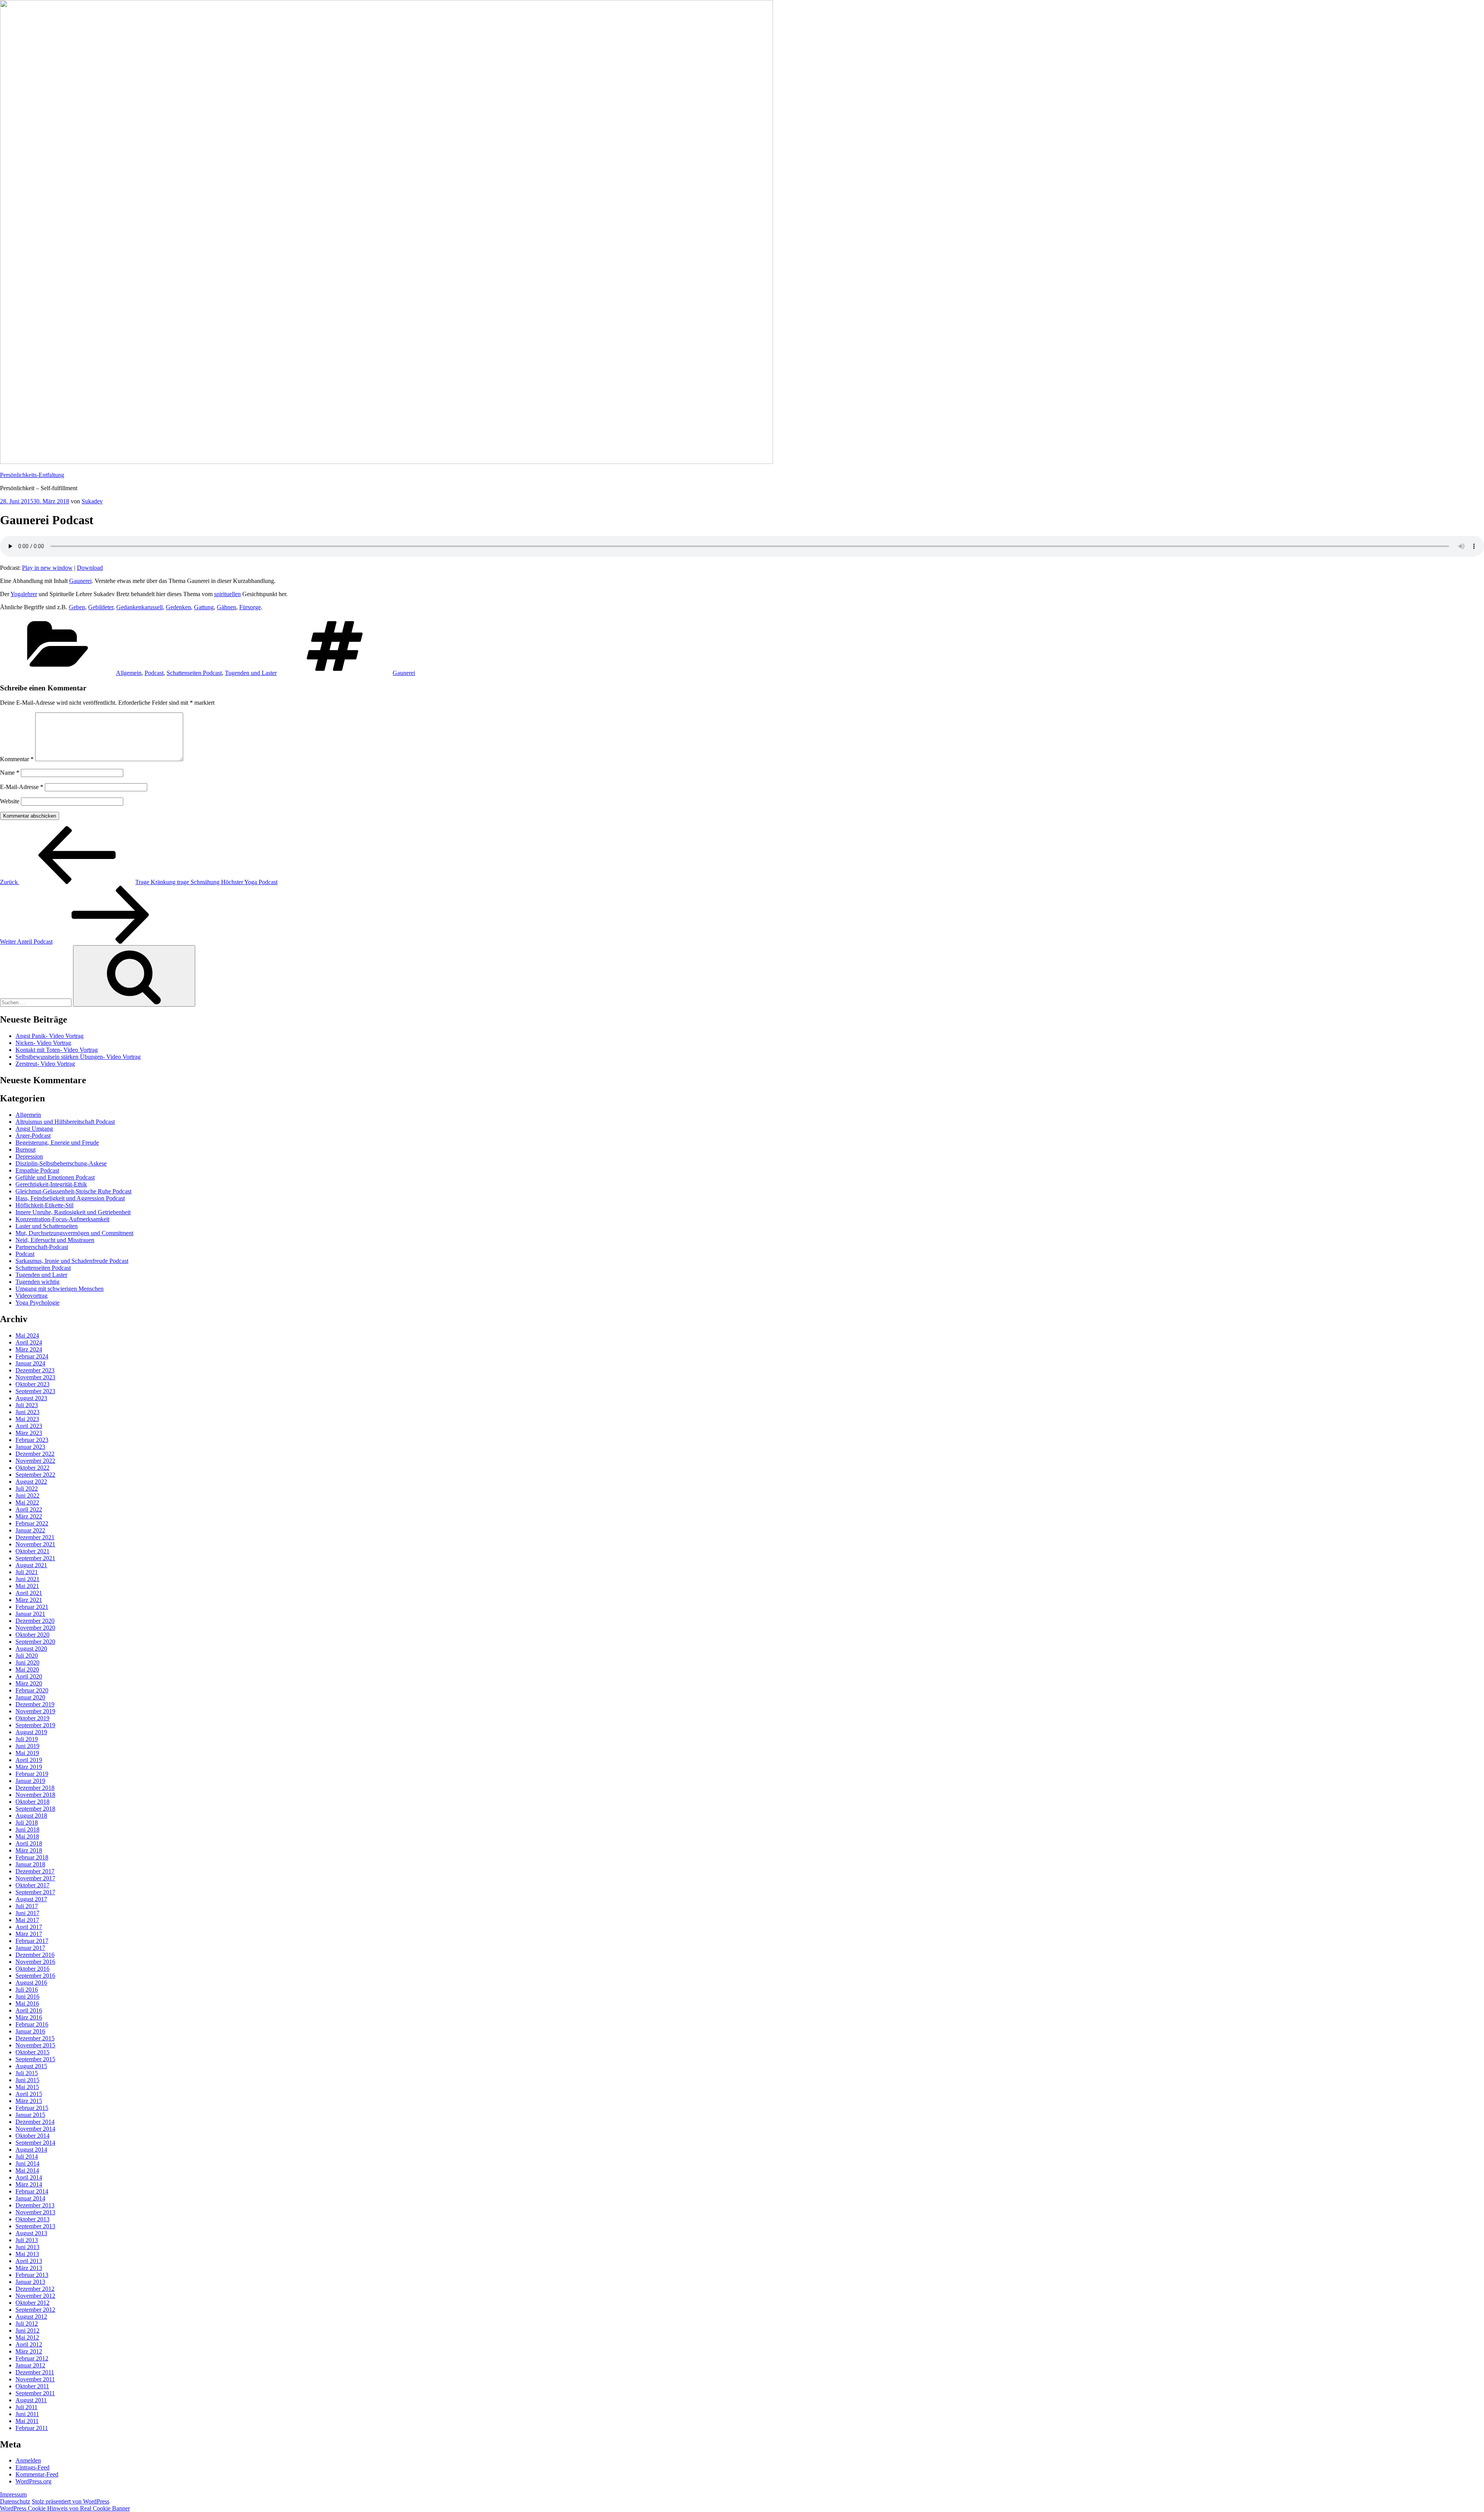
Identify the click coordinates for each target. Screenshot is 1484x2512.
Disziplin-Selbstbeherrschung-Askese (61, 1163)
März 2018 (29, 1850)
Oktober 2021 (32, 1551)
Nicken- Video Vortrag (43, 1043)
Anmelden (28, 2460)
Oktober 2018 (32, 1802)
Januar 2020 (30, 1697)
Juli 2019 (27, 1739)
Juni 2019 (27, 1746)
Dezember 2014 (35, 2122)
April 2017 (29, 1927)
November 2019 (35, 1711)
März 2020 (29, 1683)
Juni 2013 (27, 2247)
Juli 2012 (27, 2324)
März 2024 (29, 1349)
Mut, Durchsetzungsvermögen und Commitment (74, 1233)
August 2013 (31, 2233)
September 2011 (35, 2393)
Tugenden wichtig (37, 1282)
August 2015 (31, 2066)
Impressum (13, 2494)
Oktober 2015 (32, 2052)
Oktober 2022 (32, 1468)
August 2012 (31, 2317)
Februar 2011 (32, 2428)
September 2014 (35, 2143)
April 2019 (29, 1760)
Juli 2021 (27, 1572)
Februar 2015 (32, 2108)
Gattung (204, 607)
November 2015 (35, 2045)
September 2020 (35, 1642)
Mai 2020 (27, 1669)
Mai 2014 (27, 2170)
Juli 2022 (27, 1489)
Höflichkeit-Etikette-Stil (44, 1205)
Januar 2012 (30, 2365)
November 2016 (35, 1962)
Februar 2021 (32, 1607)
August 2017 (31, 1899)
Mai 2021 (27, 1586)
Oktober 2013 (32, 2219)
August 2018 (31, 1816)
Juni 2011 (27, 2414)
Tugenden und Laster (251, 673)
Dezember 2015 (35, 2038)
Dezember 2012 (35, 2289)
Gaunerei (80, 581)
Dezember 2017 (35, 1871)
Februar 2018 (32, 1857)
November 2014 (35, 2129)
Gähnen (226, 607)
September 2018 (35, 1809)
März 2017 (29, 1934)
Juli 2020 (27, 1656)
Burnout (26, 1149)
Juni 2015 (27, 2080)
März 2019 (29, 1767)
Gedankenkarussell (140, 607)
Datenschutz (15, 2501)
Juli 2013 (27, 2240)
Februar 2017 (32, 1941)
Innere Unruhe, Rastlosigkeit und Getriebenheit (73, 1212)
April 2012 (29, 2344)
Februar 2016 (32, 2024)
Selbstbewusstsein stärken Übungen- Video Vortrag (78, 1057)
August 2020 (31, 1649)
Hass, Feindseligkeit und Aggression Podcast (70, 1198)
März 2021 (29, 1600)
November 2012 (35, 2296)
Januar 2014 (30, 2198)
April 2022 (29, 1509)
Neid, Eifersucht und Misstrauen (55, 1240)
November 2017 (35, 1878)
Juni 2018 (27, 1829)
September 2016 (35, 1976)
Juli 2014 (27, 2157)
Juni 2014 (27, 2163)
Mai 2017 (27, 1920)
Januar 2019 (30, 1781)
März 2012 (29, 2351)
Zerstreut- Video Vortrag (45, 1064)
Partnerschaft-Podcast (42, 1247)
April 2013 (29, 2261)
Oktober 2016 (32, 1969)
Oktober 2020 (32, 1635)
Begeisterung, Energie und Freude (57, 1143)
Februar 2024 (32, 1356)
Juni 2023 (27, 1412)
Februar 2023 (32, 1440)
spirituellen (227, 594)
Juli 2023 (27, 1405)
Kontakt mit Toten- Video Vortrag (57, 1050)
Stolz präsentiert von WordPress (71, 2501)
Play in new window (47, 568)
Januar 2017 (30, 1948)
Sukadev (92, 501)
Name (10, 773)
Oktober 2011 (32, 2386)
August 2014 (31, 2150)
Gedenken (178, 607)
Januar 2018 (30, 1864)
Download (90, 568)
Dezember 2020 (35, 1621)
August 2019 (31, 1732)
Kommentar (17, 759)
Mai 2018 (27, 1836)
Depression (29, 1156)
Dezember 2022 (35, 1454)
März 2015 (29, 2101)
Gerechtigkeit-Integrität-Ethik (51, 1184)
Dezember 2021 (35, 1537)
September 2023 (35, 1391)
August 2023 (31, 1398)
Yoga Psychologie (37, 1303)
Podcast (154, 673)
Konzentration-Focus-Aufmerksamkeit (62, 1219)
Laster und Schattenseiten (47, 1226)
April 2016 (29, 2010)
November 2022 (35, 1461)
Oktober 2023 (32, 1384)
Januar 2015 (30, 2115)
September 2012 (35, 2310)
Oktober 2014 (32, 2136)
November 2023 (35, 1377)
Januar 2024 (30, 1363)
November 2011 (35, 2379)
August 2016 (31, 1983)
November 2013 (35, 2212)
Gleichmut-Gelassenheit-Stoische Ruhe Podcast (73, 1191)
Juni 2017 (27, 1913)
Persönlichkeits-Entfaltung (32, 475)
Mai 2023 (27, 1419)
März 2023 (29, 1433)
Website (10, 801)
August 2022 (31, 1482)
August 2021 (31, 1565)
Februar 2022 (32, 1523)
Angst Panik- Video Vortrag (49, 1036)
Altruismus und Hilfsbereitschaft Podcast (65, 1122)
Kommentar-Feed (37, 2474)
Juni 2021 (27, 1579)
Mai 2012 (27, 2337)
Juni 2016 (27, 1996)
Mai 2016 (27, 2003)
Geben (77, 607)
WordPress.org (33, 2481)
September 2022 (35, 1475)
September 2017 (35, 1892)
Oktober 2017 (32, 1885)
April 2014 (29, 2177)
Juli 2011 (26, 2407)
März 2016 (29, 2017)
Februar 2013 (32, 2275)
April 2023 (29, 1426)
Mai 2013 (27, 2254)
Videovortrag (31, 1296)
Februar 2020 (32, 1690)
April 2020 (29, 1676)
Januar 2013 (30, 2282)
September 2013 (35, 2226)
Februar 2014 (32, 2191)
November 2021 (35, 1544)
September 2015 (35, 2059)
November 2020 (35, 1628)
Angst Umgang (34, 1129)
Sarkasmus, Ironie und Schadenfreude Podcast (72, 1261)
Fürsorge (250, 607)
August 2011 (31, 2400)
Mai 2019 (27, 1753)
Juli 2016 (27, 1990)
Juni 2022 (27, 1495)
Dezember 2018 (35, 1788)
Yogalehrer (24, 594)
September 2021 (35, 1558)
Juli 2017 (27, 1906)
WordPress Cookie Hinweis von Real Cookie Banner (65, 2508)
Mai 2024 (27, 1335)
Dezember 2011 (35, 2372)
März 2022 (29, 1516)
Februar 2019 (32, 1774)
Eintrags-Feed (32, 2467)
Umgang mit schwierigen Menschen (60, 1289)
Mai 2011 (27, 2421)
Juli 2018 (27, 1823)
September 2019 (35, 1725)
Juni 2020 (27, 1662)
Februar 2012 (32, 2358)
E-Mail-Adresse (22, 787)
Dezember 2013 (35, 2205)
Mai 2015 (27, 2087)
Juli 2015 (27, 2073)
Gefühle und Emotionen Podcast (55, 1177)
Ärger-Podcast (33, 1136)
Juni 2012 (27, 2331)
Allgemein (129, 673)
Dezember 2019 (35, 1704)
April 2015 (29, 2094)
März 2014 (29, 2184)
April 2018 (29, 1843)
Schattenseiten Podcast (194, 673)
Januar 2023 (30, 1447)
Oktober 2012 (32, 2303)
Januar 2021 (30, 1614)
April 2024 (29, 1342)
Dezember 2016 (35, 1955)
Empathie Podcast (37, 1170)
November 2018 (35, 1795)
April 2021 (29, 1593)
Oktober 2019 (32, 1718)
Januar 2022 (30, 1530)
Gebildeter (101, 607)
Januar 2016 (30, 2031)
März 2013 (29, 2268)
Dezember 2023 (35, 1370)
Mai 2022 (27, 1502)
